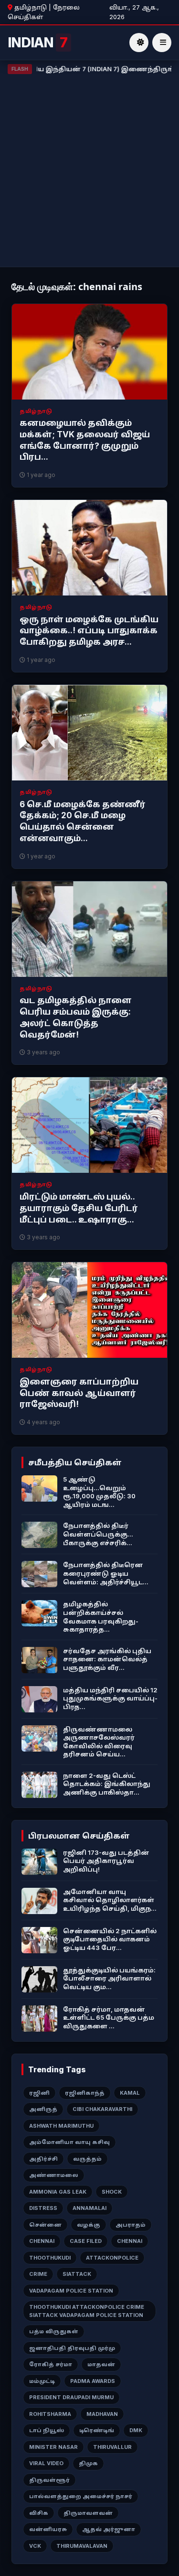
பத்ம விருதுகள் (54, 2331)
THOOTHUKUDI (50, 2258)
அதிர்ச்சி (43, 2159)
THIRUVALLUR (112, 2447)
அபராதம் (131, 2225)
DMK (136, 2430)
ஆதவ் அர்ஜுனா (109, 2529)
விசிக (39, 2513)
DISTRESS (43, 2208)
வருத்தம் (87, 2159)
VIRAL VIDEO (46, 2463)
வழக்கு (89, 2225)
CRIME (38, 2274)
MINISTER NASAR (53, 2447)
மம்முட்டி (42, 2381)
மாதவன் (101, 2364)
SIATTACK (77, 2274)
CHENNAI (42, 2241)
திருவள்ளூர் (49, 2480)
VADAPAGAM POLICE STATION (71, 2291)
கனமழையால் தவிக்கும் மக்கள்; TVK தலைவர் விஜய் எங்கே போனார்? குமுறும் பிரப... (85, 440)
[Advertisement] (89, 168)
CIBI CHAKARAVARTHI (102, 2109)
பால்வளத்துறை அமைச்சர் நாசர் (81, 2496)
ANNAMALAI (89, 2208)
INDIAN (37, 43)
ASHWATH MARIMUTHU (61, 2126)
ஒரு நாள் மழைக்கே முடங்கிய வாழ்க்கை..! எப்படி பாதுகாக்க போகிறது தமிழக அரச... (89, 631)
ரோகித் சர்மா (51, 2364)
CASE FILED (86, 2241)
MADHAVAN (102, 2414)
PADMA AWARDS (93, 2381)
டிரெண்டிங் (97, 2430)
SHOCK (112, 2192)
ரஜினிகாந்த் (85, 2093)
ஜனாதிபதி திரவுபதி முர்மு (72, 2348)
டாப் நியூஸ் (47, 2430)
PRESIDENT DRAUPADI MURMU (71, 2397)
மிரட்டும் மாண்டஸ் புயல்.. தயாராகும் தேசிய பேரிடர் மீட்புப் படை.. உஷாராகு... (79, 1208)
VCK (35, 2546)
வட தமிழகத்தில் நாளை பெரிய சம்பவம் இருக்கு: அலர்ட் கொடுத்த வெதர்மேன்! (76, 1017)
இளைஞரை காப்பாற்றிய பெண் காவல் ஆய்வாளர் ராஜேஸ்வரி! (79, 1393)
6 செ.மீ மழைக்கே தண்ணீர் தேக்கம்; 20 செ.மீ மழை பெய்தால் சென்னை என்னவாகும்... (83, 821)
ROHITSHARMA (50, 2414)
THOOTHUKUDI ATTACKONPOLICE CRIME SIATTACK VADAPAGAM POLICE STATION (87, 2311)
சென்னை (45, 2225)
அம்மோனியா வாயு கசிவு (69, 2142)
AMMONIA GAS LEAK (58, 2192)
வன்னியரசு (48, 2529)
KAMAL (130, 2093)
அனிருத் (43, 2109)
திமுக (88, 2463)
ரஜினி (39, 2093)
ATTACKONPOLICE (112, 2258)
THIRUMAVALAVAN (82, 2546)
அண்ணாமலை (54, 2175)
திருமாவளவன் (88, 2513)
